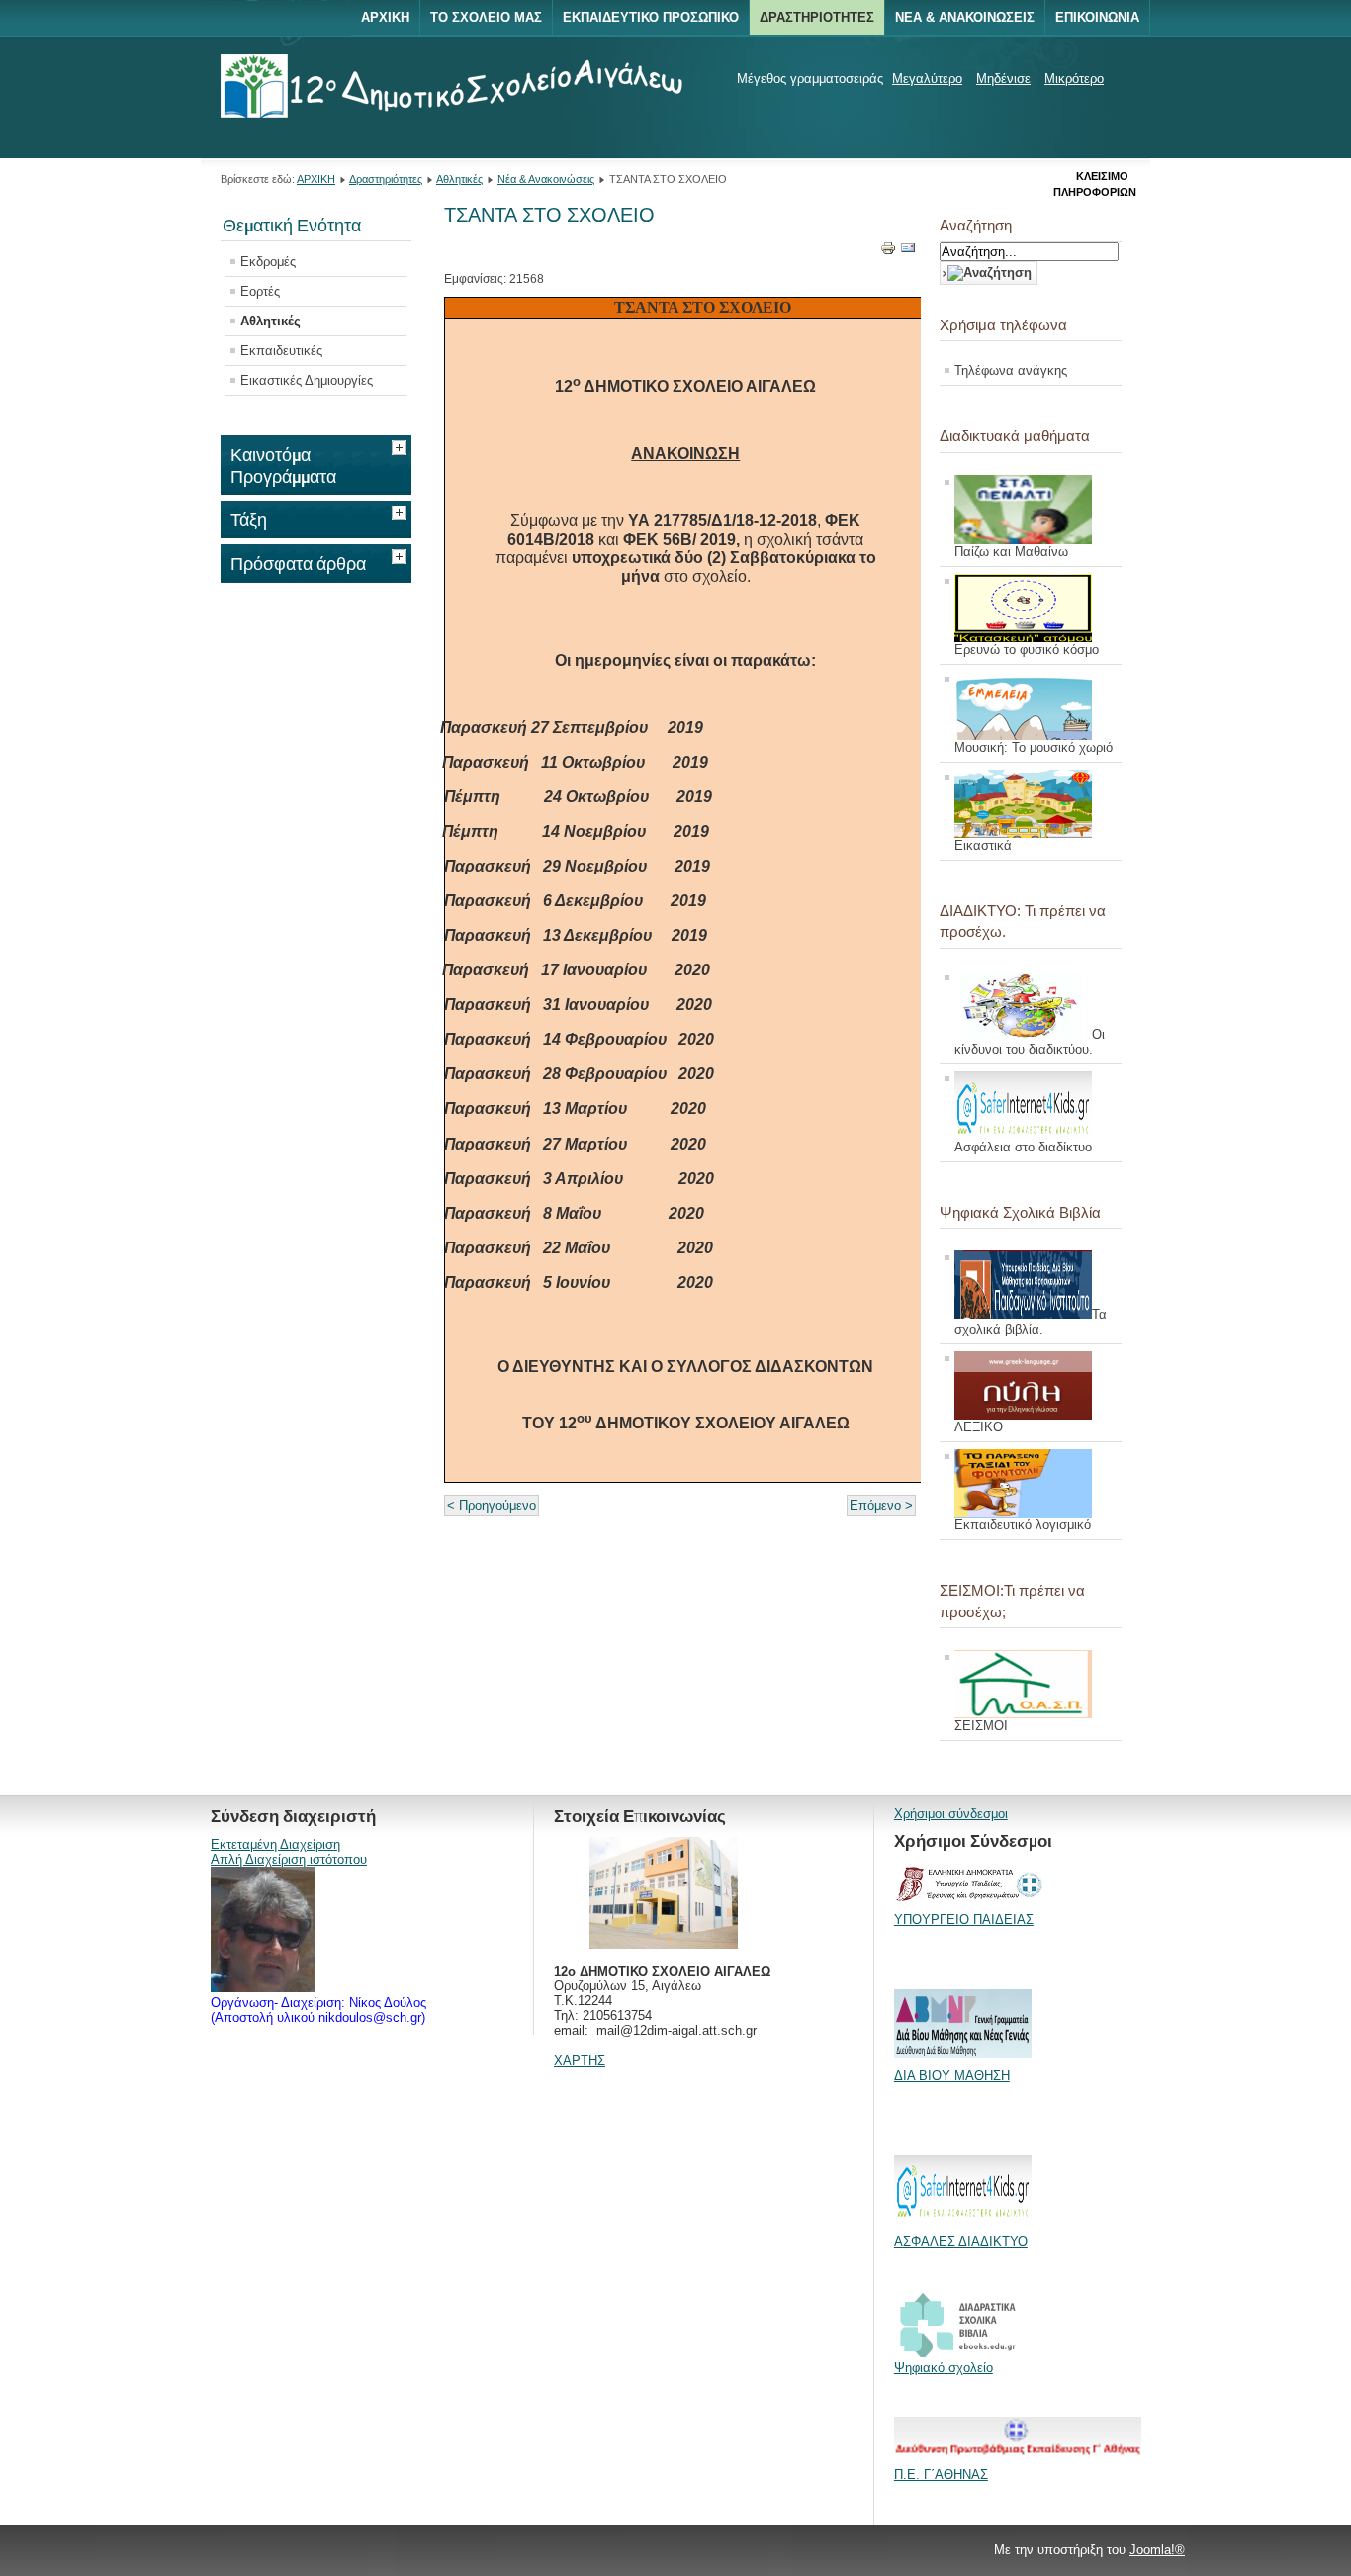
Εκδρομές (268, 262)
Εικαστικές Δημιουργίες (307, 380)
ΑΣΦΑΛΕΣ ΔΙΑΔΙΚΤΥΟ (961, 2241)
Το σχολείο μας (486, 17)
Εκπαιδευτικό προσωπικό (651, 17)
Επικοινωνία (1097, 17)
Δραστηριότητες (817, 17)
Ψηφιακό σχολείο (944, 2368)
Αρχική (385, 17)
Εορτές (260, 291)
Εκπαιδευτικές (281, 351)
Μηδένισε (1003, 79)
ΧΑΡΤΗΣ (580, 2060)
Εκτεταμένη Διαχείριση (275, 1844)
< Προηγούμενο (492, 1505)
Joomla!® (1157, 2550)
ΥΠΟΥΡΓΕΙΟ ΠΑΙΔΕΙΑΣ (964, 1920)
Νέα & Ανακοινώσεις (965, 17)
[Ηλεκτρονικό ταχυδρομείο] (908, 252)
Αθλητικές (459, 179)
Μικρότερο (1074, 79)
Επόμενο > (881, 1505)
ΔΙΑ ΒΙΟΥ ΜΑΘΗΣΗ (952, 2076)
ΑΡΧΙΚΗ (316, 179)
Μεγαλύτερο (927, 79)
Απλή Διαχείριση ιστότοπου (289, 1859)
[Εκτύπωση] (888, 252)
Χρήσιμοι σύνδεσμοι (951, 1814)
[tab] (402, 445)
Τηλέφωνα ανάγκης (1011, 370)
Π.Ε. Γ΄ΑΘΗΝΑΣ (941, 2475)
